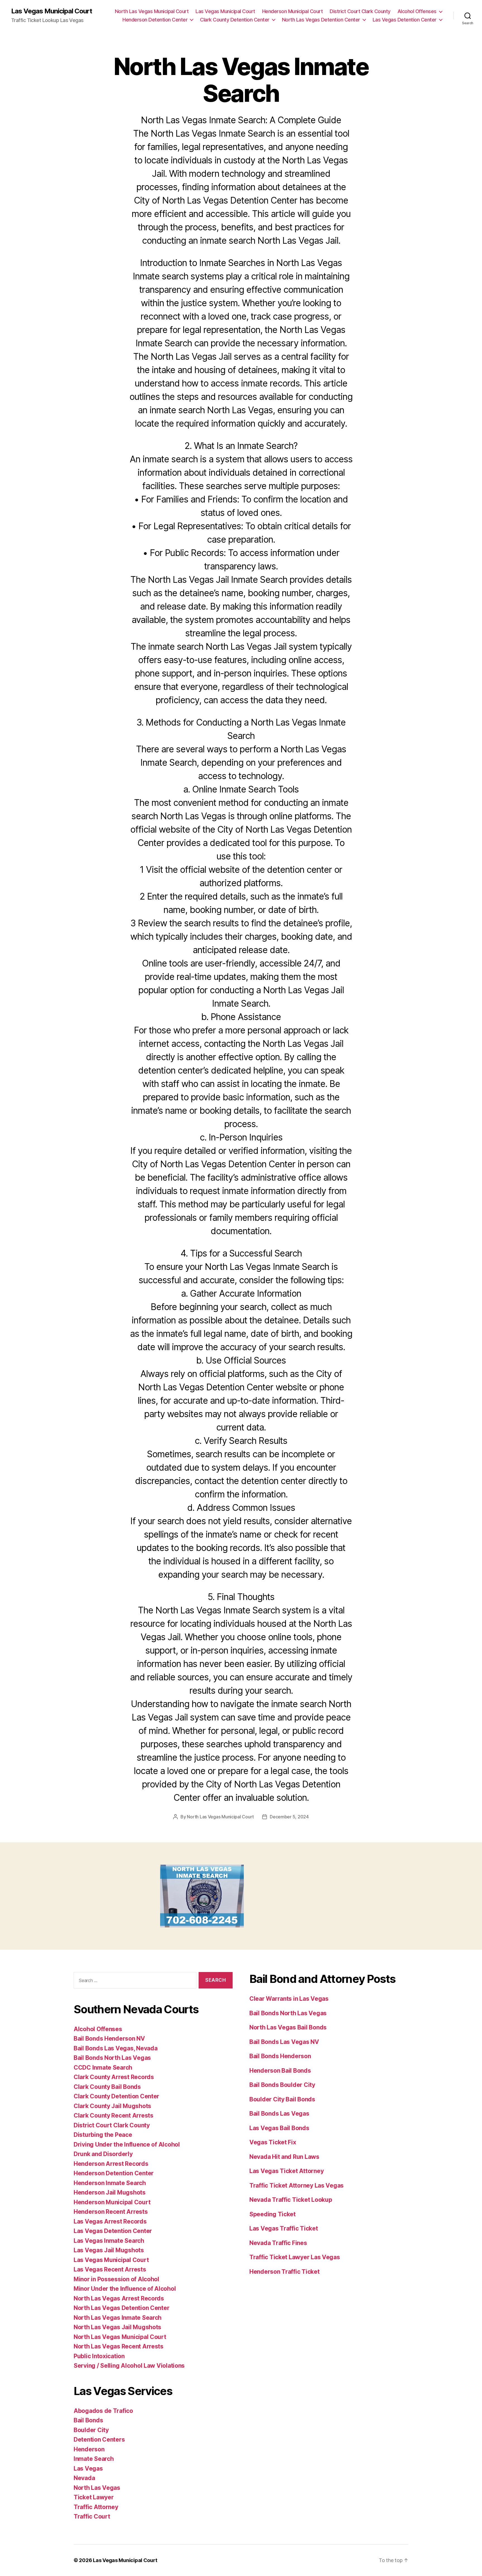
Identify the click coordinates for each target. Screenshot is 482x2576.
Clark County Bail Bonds (107, 2087)
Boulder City (91, 2430)
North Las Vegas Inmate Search (118, 2318)
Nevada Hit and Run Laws (284, 2157)
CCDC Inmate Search (103, 2068)
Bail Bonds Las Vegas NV (284, 2042)
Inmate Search (94, 2459)
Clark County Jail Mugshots (112, 2106)
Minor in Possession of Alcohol (116, 2279)
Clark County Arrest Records (114, 2077)
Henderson (89, 2449)
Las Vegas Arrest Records (110, 2221)
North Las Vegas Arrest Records (119, 2298)
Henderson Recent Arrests (111, 2212)
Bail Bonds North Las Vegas (112, 2058)
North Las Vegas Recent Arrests (119, 2346)
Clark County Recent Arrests (114, 2115)
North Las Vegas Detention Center (321, 20)
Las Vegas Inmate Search (109, 2241)
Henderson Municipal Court (293, 11)
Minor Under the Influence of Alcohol (125, 2289)
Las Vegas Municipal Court (52, 11)
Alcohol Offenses (417, 11)
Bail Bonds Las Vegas (279, 2114)
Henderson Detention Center (155, 20)
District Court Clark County (360, 11)
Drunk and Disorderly (103, 2154)
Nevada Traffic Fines (278, 2243)
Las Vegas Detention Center (405, 20)
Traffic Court (92, 2516)
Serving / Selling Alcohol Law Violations (129, 2366)
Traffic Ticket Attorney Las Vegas (297, 2185)
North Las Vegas (97, 2488)
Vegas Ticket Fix (273, 2142)
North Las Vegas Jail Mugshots (117, 2327)
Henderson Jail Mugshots (110, 2192)
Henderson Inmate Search (110, 2183)
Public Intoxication (99, 2356)
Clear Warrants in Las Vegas (289, 1999)
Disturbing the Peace (103, 2135)
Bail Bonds (88, 2420)
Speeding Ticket (273, 2214)
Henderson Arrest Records (111, 2164)
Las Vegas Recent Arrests (110, 2269)
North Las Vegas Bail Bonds (288, 2027)
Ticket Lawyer (94, 2497)
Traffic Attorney (96, 2507)
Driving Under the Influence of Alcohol (127, 2144)
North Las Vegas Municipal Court (152, 11)
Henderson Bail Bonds (280, 2071)
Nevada (84, 2478)
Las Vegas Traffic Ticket (284, 2228)
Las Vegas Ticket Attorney (286, 2171)
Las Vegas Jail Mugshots (109, 2250)
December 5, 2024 (289, 1817)
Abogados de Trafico (103, 2411)
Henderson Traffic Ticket (285, 2272)
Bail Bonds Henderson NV (109, 2039)
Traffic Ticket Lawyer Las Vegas (295, 2257)
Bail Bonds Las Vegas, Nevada (115, 2048)
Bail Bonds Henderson (280, 2056)
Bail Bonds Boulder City (282, 2085)
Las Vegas (88, 2469)
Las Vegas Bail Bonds (279, 2128)
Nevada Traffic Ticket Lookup (291, 2200)
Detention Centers (99, 2440)
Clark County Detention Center (235, 20)
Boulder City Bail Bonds (282, 2099)
